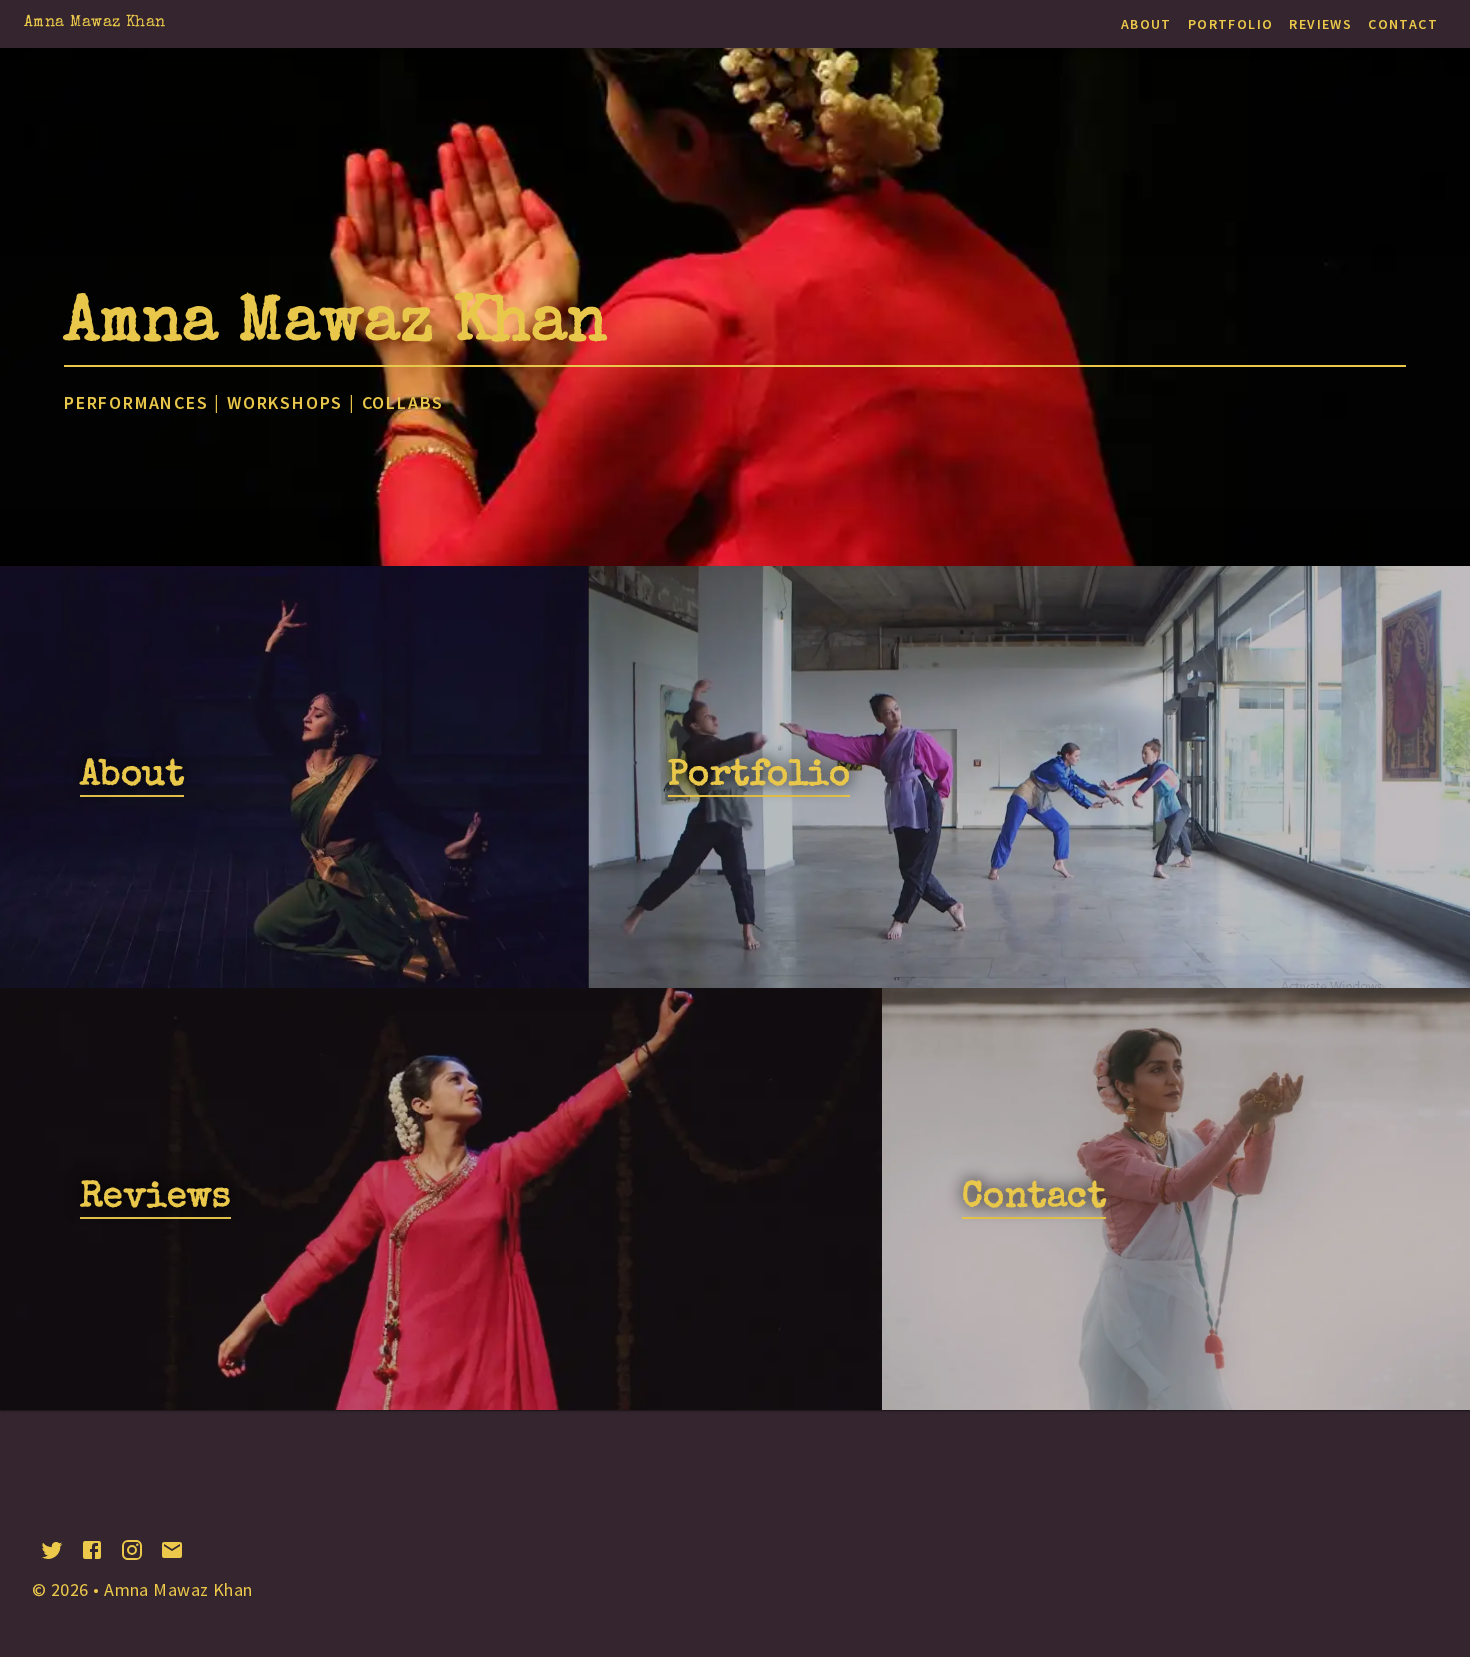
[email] (172, 1550)
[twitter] (52, 1550)
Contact (1403, 24)
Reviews (1320, 24)
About (1146, 24)
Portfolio (1231, 24)
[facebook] (92, 1550)
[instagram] (132, 1550)
